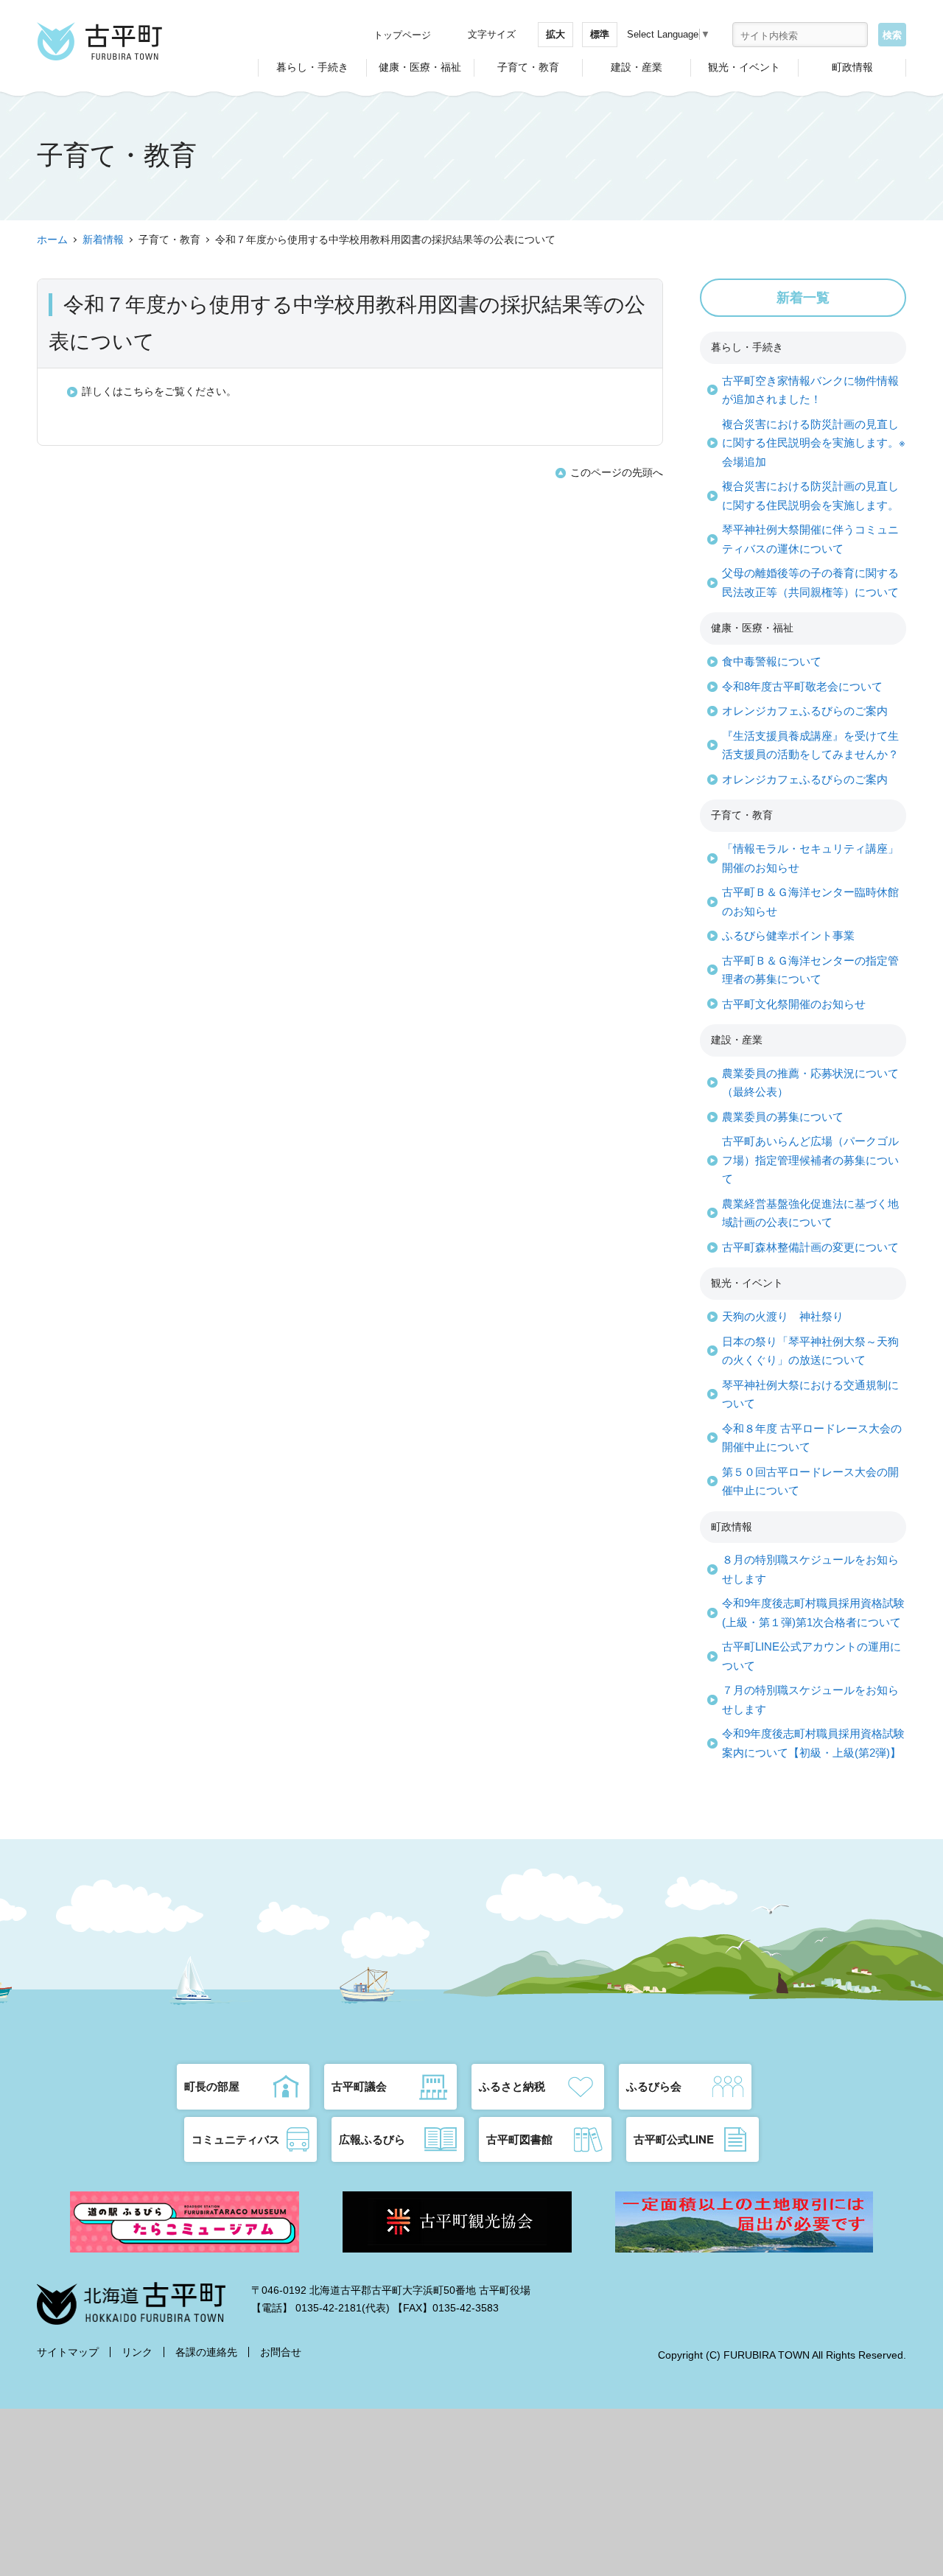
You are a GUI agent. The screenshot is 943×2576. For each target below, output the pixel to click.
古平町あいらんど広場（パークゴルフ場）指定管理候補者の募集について (810, 1160)
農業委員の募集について (783, 1117)
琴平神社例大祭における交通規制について (810, 1394)
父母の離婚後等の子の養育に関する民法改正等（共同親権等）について (810, 582)
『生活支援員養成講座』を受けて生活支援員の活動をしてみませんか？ (810, 745)
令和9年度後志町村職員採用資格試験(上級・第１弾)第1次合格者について (813, 1613)
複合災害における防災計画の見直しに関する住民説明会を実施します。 (810, 496)
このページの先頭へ (617, 472)
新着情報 (103, 239)
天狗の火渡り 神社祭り (783, 1316)
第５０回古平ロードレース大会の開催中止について (810, 1481)
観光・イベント (744, 67)
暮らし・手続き (312, 67)
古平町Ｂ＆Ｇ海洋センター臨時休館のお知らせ (810, 902)
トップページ (402, 35)
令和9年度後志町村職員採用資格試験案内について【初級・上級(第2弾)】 (813, 1743)
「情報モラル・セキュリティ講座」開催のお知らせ (810, 858)
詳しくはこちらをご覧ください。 (159, 391)
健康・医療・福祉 (420, 67)
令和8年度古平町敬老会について (802, 686)
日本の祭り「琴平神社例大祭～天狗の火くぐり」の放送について (810, 1351)
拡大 (555, 34)
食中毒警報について (772, 661)
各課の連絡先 (206, 2352)
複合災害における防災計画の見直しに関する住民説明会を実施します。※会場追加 (814, 443)
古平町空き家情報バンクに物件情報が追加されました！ (810, 390)
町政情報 (852, 67)
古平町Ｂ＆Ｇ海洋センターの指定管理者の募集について (810, 970)
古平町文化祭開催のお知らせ (794, 1004)
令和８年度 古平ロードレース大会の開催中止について (812, 1438)
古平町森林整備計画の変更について (810, 1247)
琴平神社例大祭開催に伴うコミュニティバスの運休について (810, 539)
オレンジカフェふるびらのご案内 (805, 711)
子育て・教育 (528, 67)
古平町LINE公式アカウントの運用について (811, 1656)
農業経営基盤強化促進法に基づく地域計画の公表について (810, 1213)
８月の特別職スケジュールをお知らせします (810, 1569)
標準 (600, 34)
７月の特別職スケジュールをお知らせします (810, 1700)
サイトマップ (68, 2352)
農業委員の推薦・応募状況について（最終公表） (810, 1083)
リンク (137, 2352)
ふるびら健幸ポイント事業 (788, 935)
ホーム (52, 239)
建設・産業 (637, 67)
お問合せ (281, 2352)
